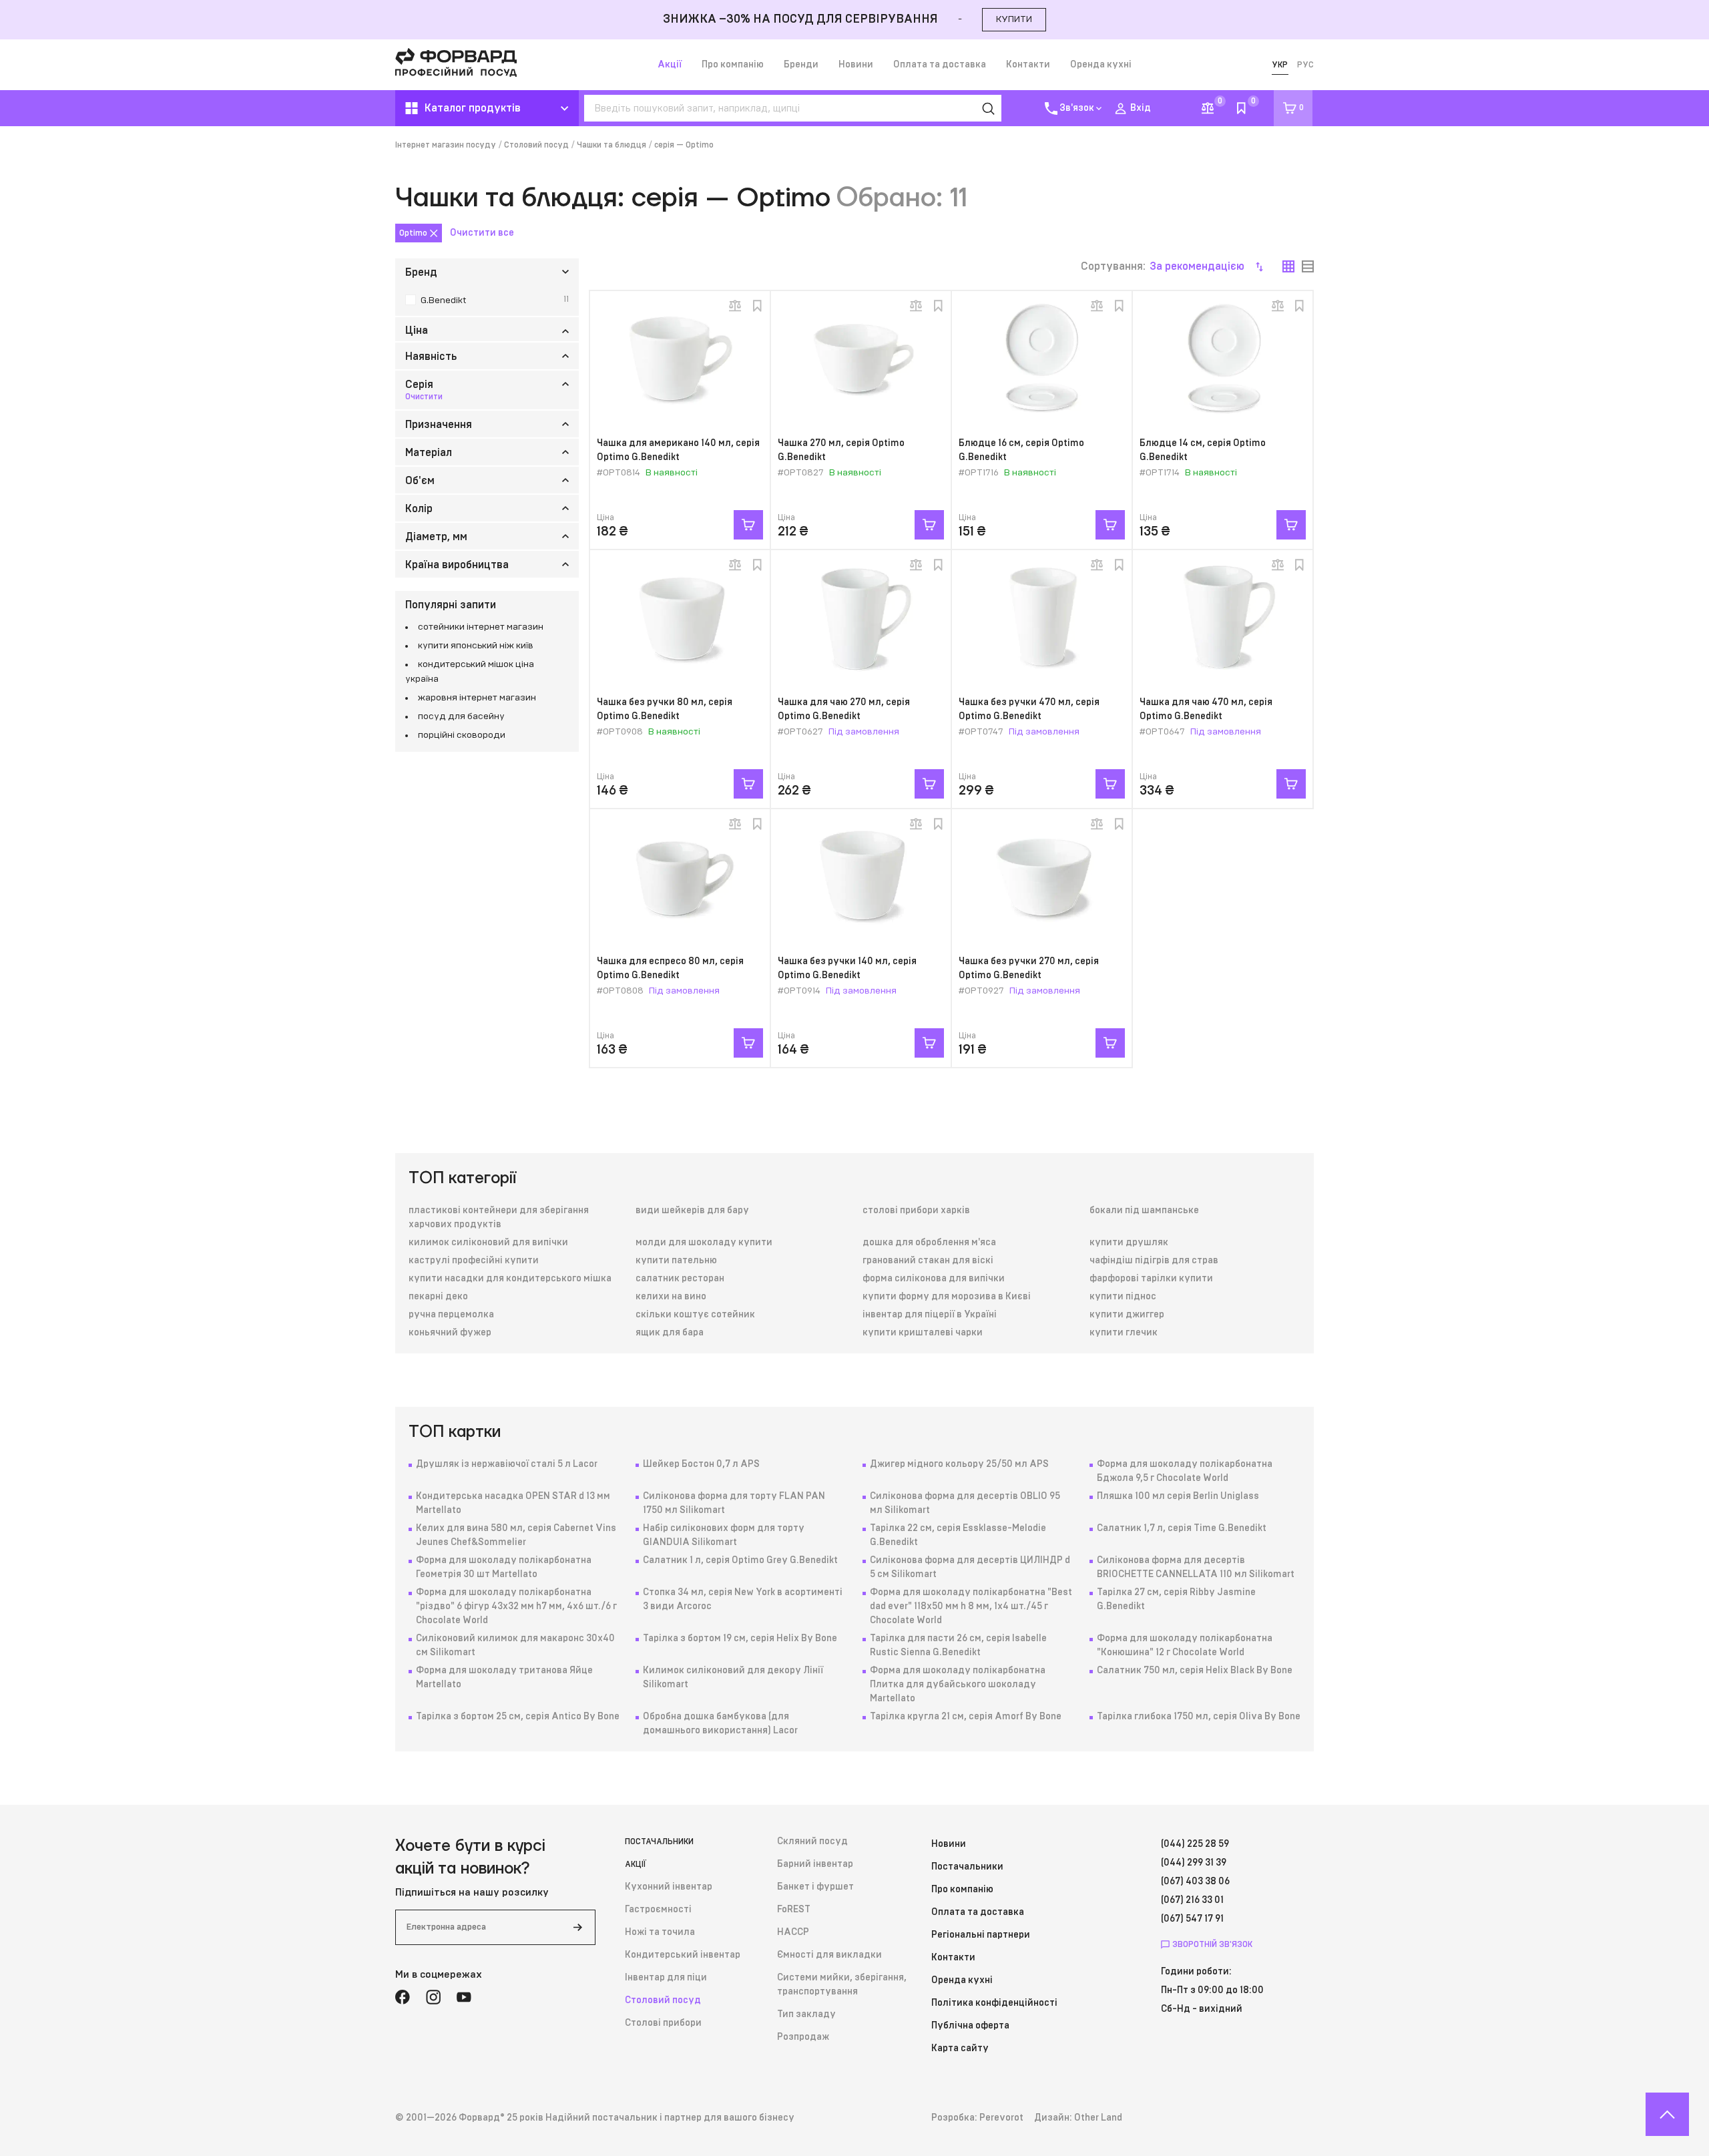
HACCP (793, 1932)
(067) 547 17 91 (1192, 1919)
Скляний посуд (812, 1842)
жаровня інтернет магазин (477, 698)
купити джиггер (1127, 1315)
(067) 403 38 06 (1195, 1882)
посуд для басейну (461, 716)
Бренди (801, 65)
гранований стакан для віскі (928, 1261)
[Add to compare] (735, 306)
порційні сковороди (462, 735)
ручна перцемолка (451, 1315)
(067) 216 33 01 (1192, 1900)
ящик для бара (670, 1333)
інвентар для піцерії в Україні (930, 1315)
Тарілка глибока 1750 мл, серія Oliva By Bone (1199, 1717)
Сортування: (1163, 266)
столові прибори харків (916, 1211)
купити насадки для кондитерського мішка (510, 1279)
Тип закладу (806, 2014)
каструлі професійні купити (474, 1261)
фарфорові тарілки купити (1151, 1279)
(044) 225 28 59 (1195, 1844)
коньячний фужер (450, 1333)
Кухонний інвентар (669, 1887)
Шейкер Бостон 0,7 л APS (701, 1464)
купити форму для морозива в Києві (947, 1297)
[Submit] (577, 1927)
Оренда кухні (1101, 65)
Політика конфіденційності (994, 2003)
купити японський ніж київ (476, 646)
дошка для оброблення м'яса (929, 1243)
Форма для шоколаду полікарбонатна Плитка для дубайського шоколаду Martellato (958, 1685)
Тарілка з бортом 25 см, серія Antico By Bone (518, 1717)
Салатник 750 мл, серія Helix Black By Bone (1195, 1671)
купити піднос (1123, 1297)
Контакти (1028, 65)
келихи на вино (671, 1297)
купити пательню (676, 1261)
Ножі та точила (660, 1932)
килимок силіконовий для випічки (488, 1243)
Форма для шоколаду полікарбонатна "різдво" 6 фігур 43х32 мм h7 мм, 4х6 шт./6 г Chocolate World (516, 1606)
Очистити (424, 397)
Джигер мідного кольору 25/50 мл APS (959, 1464)
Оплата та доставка (940, 65)
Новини (856, 65)
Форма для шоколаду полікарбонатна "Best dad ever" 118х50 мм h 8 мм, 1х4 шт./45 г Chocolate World (971, 1606)
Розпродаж (803, 2037)
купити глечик (1124, 1333)
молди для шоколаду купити (704, 1243)
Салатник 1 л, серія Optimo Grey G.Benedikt (740, 1560)
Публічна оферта (970, 2026)
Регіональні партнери (981, 1935)
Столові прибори (663, 2023)
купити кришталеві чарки (923, 1333)
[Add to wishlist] (757, 306)
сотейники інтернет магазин (481, 627)
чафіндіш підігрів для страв (1154, 1261)
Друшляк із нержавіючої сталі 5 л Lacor (507, 1464)
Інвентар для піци (666, 1978)
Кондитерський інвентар (683, 1955)
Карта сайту (960, 2049)
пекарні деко (438, 1297)
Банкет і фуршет (815, 1887)
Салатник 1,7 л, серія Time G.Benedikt (1182, 1528)
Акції (670, 65)
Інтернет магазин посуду (446, 145)
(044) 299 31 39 (1194, 1863)
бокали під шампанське (1144, 1211)
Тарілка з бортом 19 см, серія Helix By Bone (740, 1639)
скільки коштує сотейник (695, 1315)
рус (1305, 65)
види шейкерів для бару (692, 1211)
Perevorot (1001, 2118)
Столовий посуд (536, 145)
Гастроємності (658, 1910)
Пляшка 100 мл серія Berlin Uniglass (1178, 1496)
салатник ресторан (680, 1279)
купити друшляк (1129, 1243)
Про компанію (733, 65)
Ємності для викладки (829, 1955)
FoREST (794, 1910)
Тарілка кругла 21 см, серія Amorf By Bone (966, 1717)
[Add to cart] (748, 525)
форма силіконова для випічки (934, 1279)
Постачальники (659, 1842)
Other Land (1098, 2118)
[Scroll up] (1667, 2114)
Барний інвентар (815, 1864)
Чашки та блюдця (612, 145)
